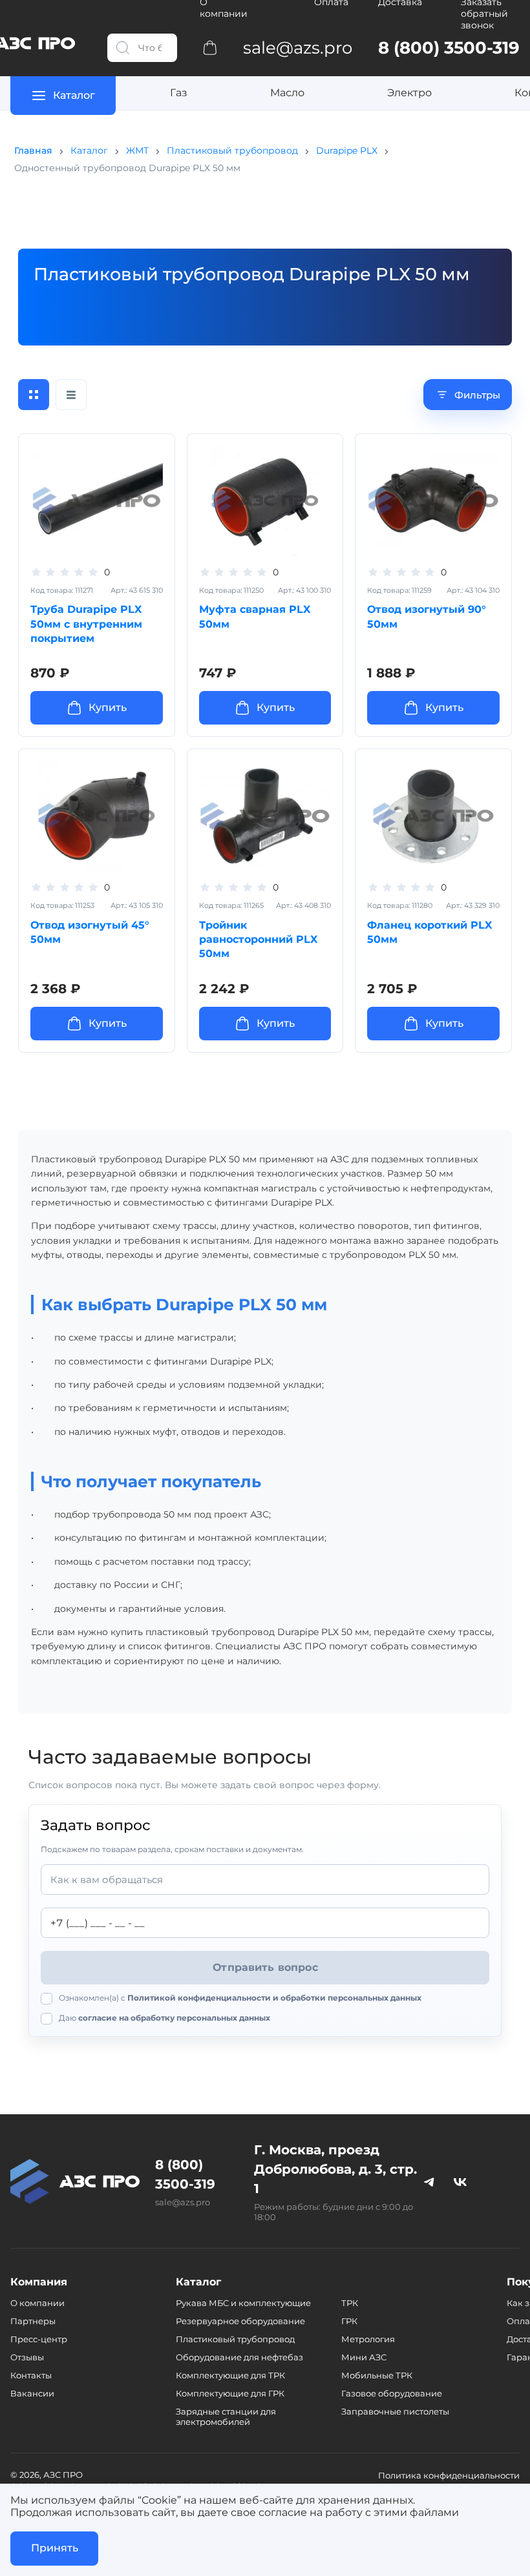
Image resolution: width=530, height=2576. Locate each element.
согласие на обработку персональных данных (174, 2018)
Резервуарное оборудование (240, 2321)
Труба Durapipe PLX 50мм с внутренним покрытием (86, 624)
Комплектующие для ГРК (230, 2393)
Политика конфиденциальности (449, 2475)
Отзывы (27, 2357)
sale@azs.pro (183, 2202)
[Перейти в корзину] (210, 47)
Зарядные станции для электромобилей (226, 2416)
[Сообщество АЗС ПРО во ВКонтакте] (460, 2181)
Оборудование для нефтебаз (239, 2357)
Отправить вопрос (265, 1967)
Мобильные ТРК (377, 2375)
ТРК (350, 2303)
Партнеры (33, 2321)
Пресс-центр (39, 2339)
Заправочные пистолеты (395, 2411)
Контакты (31, 2375)
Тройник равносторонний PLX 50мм (258, 940)
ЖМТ (137, 150)
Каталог (89, 150)
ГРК (349, 2321)
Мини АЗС (364, 2357)
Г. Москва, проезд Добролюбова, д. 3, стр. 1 (335, 2169)
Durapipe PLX (347, 150)
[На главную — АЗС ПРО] (75, 2180)
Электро (409, 93)
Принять (55, 2548)
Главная (33, 150)
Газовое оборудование (392, 2393)
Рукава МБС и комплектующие (243, 2303)
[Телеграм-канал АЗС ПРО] (429, 2181)
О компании (37, 2303)
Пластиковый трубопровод (232, 150)
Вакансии (32, 2393)
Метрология (368, 2339)
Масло (287, 93)
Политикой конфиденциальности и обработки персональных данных (274, 1998)
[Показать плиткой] (34, 395)
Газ (179, 93)
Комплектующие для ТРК (230, 2375)
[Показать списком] (71, 395)
